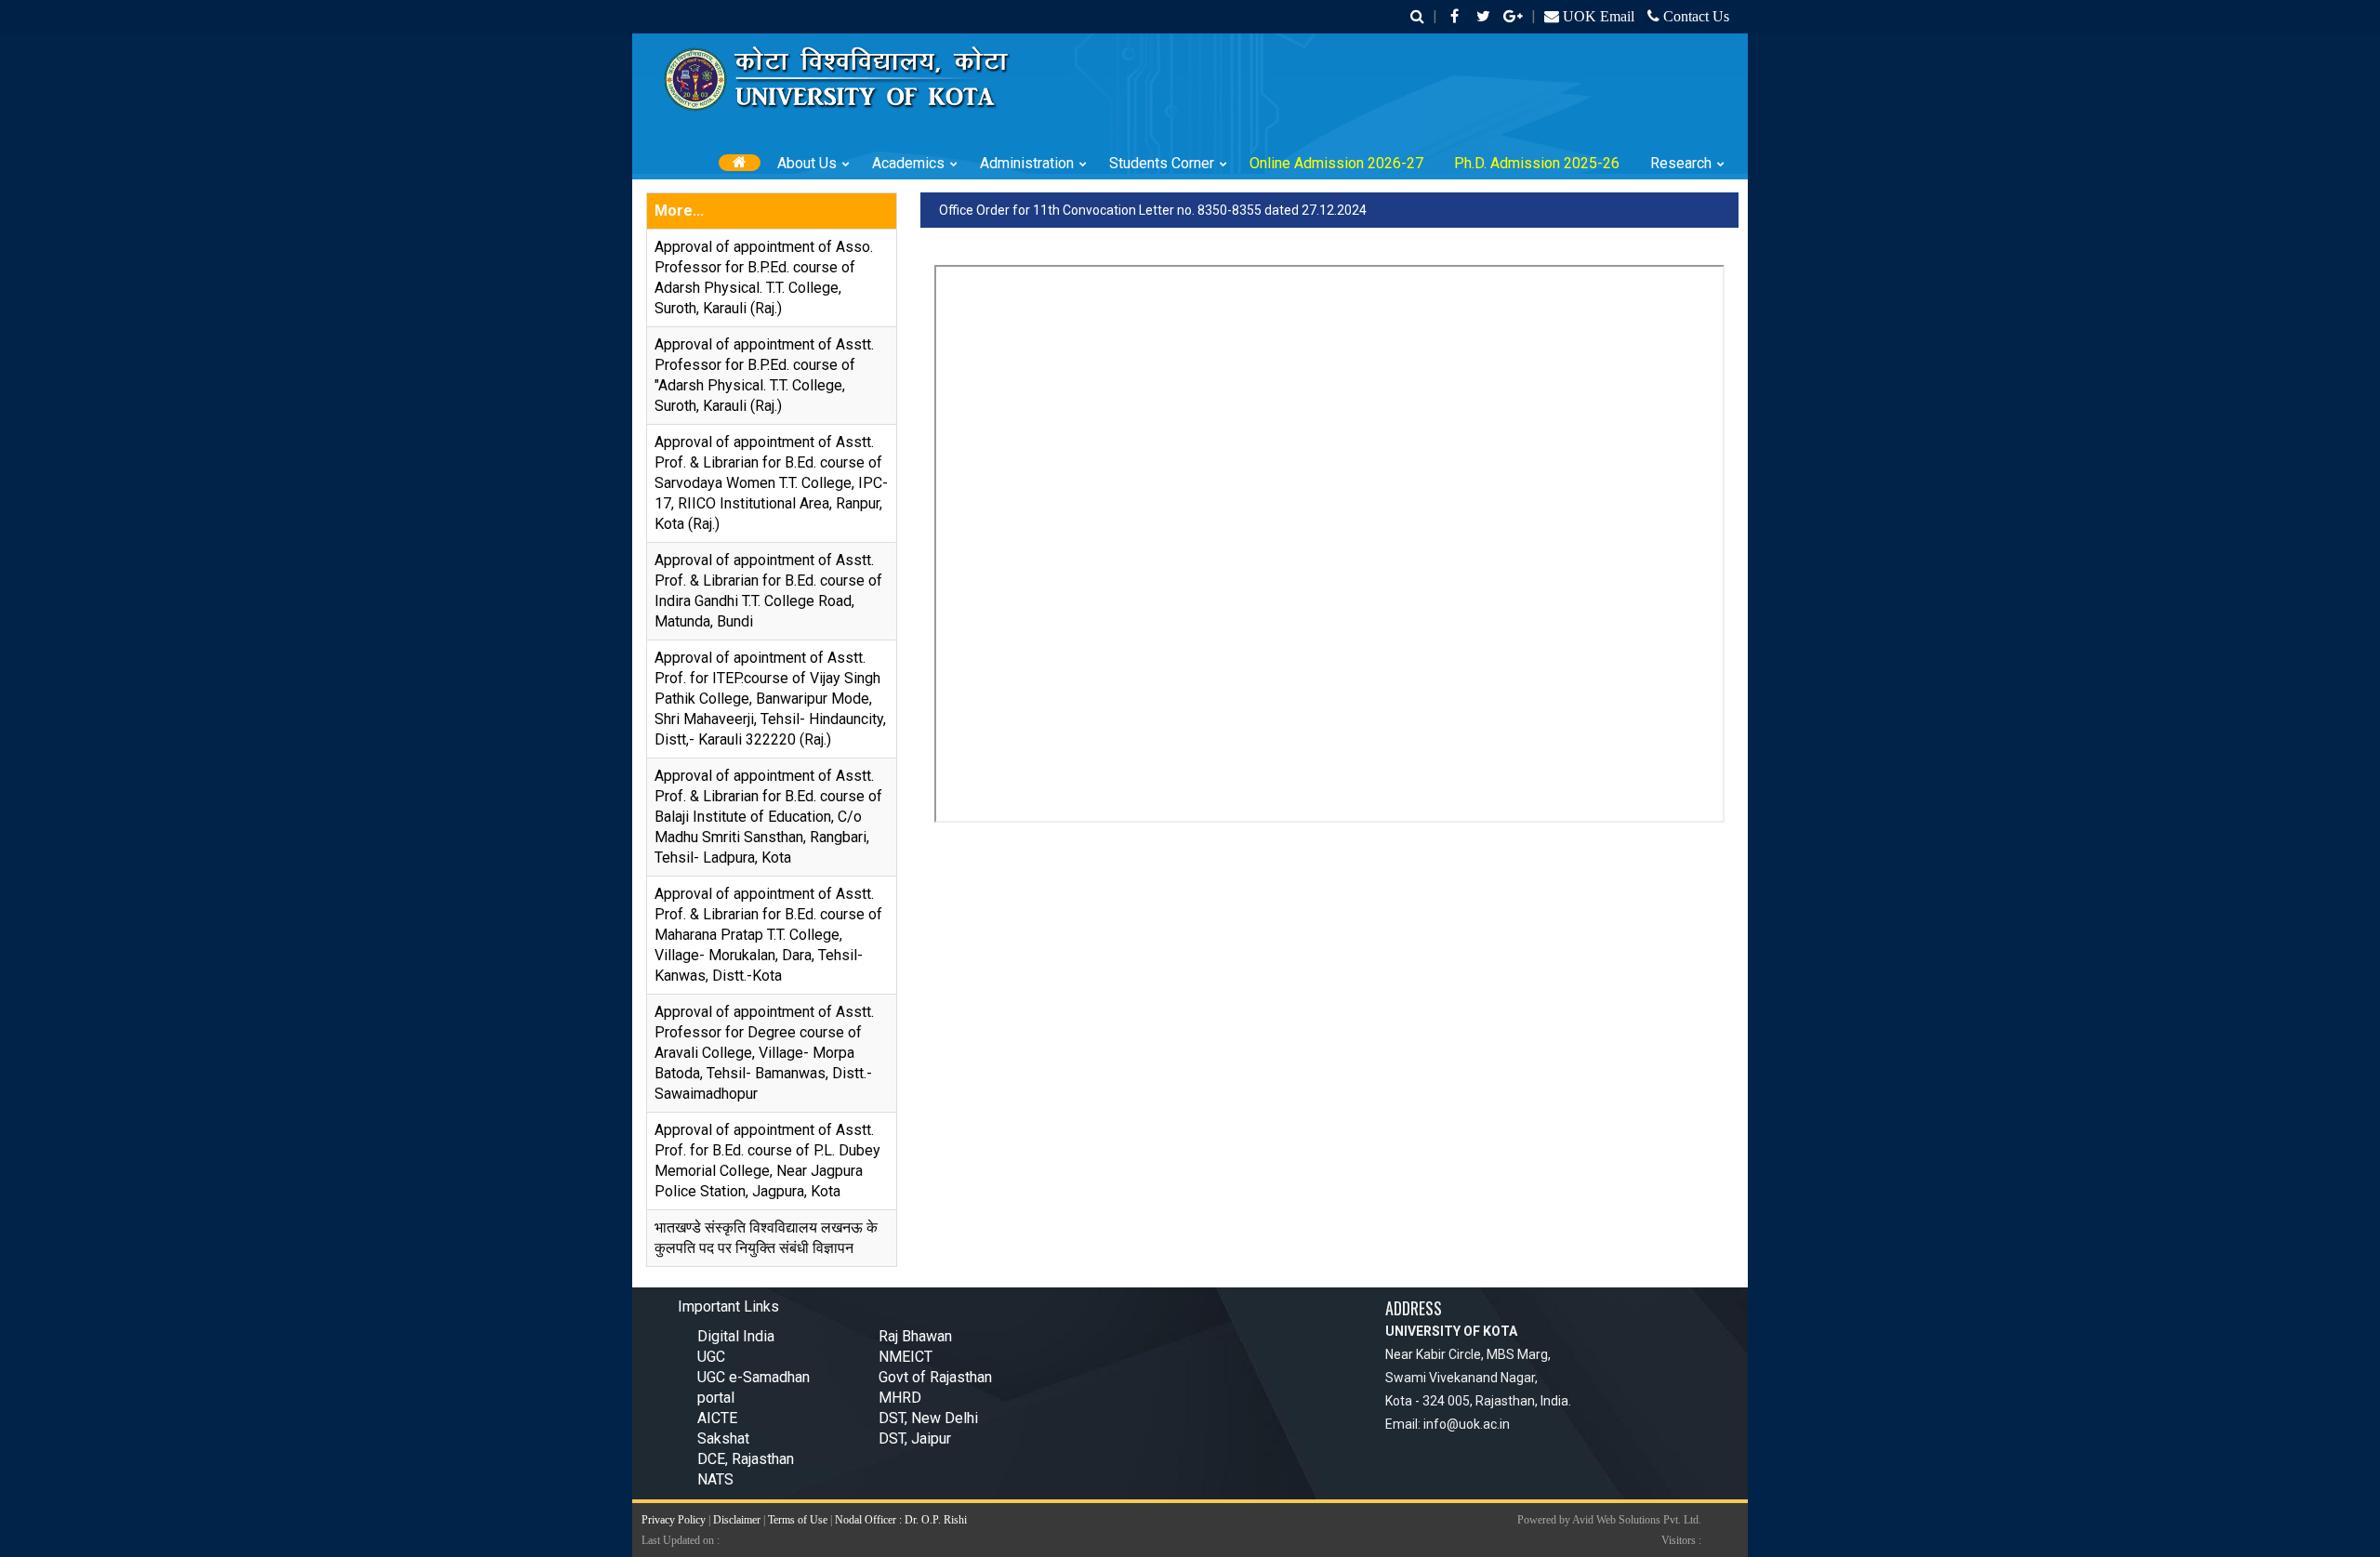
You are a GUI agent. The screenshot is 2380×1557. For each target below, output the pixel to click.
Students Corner (1162, 163)
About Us (807, 163)
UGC (711, 1357)
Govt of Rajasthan (935, 1377)
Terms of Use (798, 1520)
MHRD (900, 1398)
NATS (715, 1479)
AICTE (717, 1418)
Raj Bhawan (915, 1336)
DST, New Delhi (928, 1418)
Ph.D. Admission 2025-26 (1537, 163)
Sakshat (723, 1438)
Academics (908, 163)
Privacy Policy (674, 1520)
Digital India (736, 1336)
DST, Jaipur (915, 1438)
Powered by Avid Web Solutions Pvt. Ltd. (1609, 1520)
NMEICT (906, 1357)
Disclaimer (737, 1520)
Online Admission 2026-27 (1336, 163)
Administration (1027, 163)
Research (1681, 163)
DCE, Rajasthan (746, 1459)
